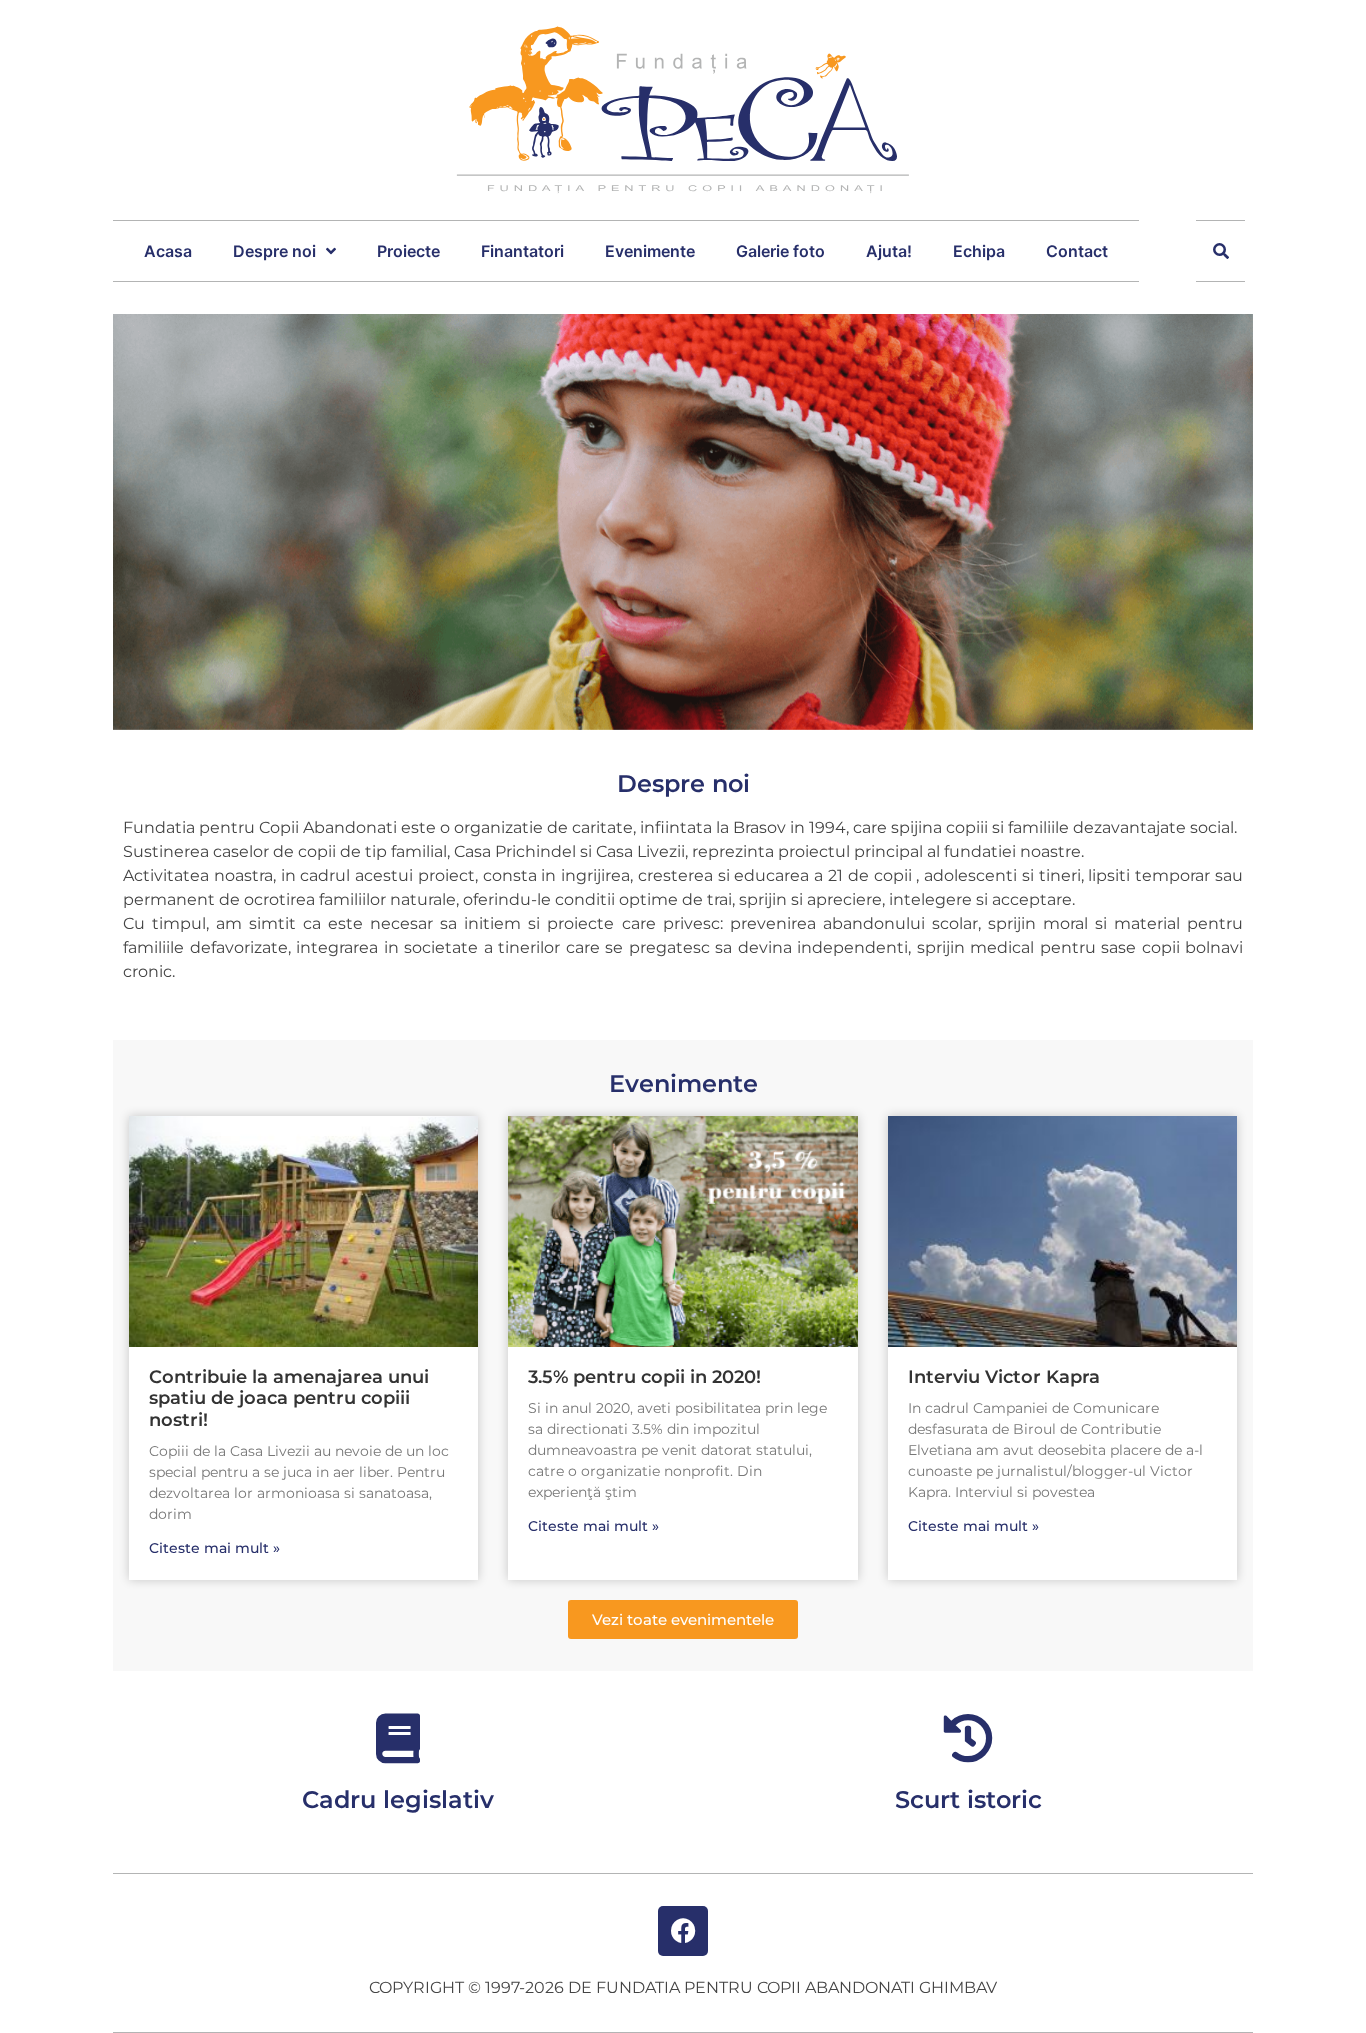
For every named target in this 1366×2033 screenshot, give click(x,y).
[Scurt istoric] (968, 1738)
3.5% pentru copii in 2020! (644, 1377)
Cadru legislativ (398, 1799)
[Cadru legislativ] (398, 1738)
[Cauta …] (1221, 251)
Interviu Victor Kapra (1004, 1377)
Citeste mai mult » (214, 1548)
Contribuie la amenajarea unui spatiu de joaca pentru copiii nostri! (289, 1398)
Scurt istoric (968, 1799)
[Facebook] (683, 1931)
